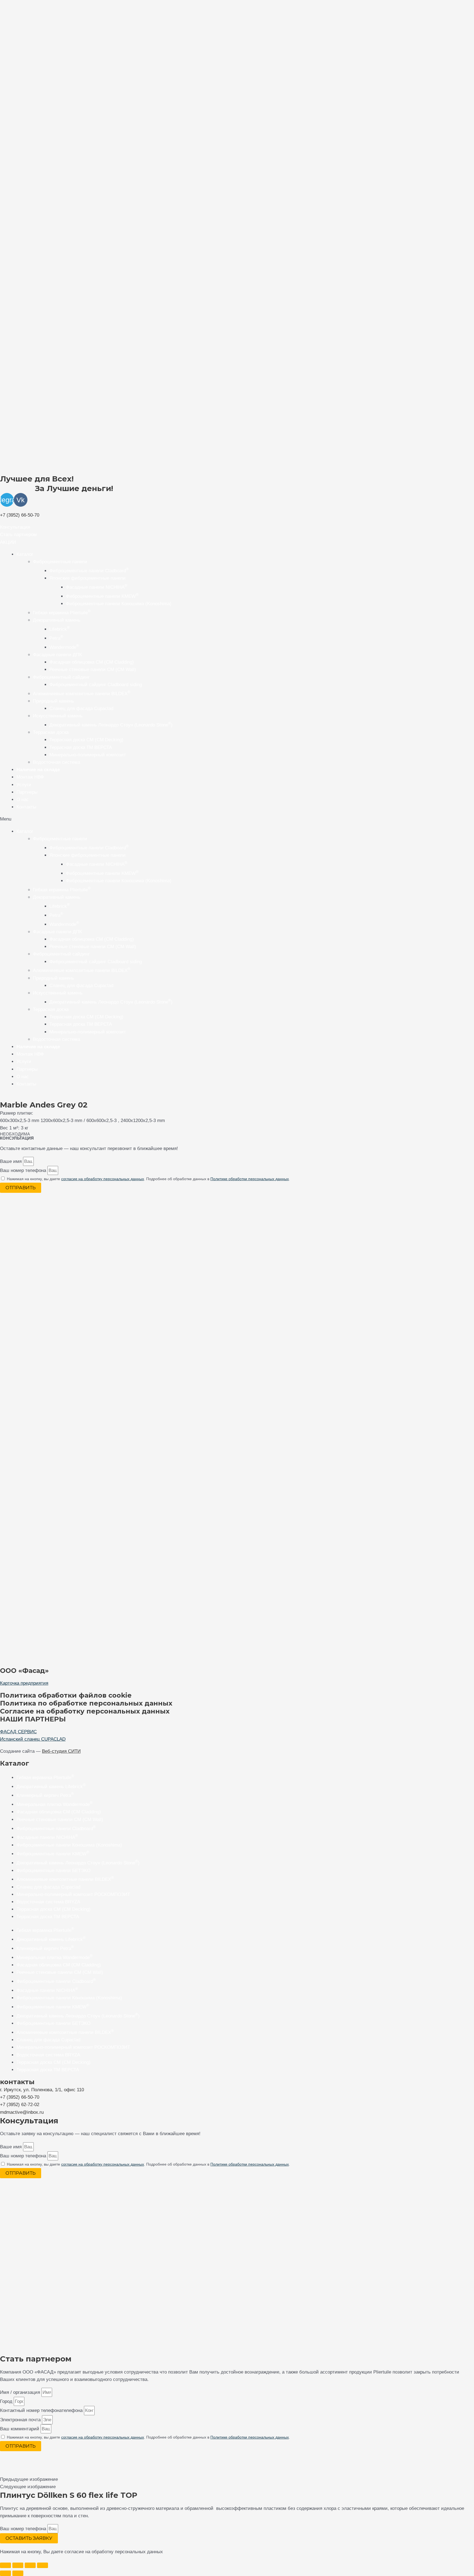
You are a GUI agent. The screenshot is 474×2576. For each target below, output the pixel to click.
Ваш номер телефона (24, 1170)
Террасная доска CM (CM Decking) (53, 1909)
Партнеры (27, 792)
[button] (15, 527)
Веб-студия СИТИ (61, 1751)
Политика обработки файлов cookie (66, 1695)
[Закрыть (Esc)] (43, 2565)
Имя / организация (21, 2392)
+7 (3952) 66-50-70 (20, 515)
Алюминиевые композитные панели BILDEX (82, 694)
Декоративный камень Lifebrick (51, 1787)
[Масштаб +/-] (5, 2565)
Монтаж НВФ (30, 777)
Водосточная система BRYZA (48, 1902)
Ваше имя (12, 1161)
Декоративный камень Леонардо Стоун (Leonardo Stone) (111, 725)
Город (7, 2401)
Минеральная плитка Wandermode (54, 1804)
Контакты (26, 807)
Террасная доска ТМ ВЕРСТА (81, 747)
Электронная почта (21, 2420)
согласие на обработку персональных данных (103, 1179)
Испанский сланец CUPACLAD (33, 1739)
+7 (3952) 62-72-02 (20, 2105)
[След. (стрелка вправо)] (18, 2573)
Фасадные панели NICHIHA (97, 587)
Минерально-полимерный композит (88, 755)
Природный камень (53, 701)
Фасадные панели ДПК (57, 655)
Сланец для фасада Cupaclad (81, 708)
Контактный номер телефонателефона (42, 2410)
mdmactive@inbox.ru (22, 2112)
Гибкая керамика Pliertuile (62, 613)
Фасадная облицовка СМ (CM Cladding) (59, 1812)
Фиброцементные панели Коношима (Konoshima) (119, 604)
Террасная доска (51, 732)
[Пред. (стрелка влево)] (5, 2573)
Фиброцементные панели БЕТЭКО (53, 1871)
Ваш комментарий (20, 2429)
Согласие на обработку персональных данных (85, 1711)
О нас (23, 800)
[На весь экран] (18, 2565)
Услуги (24, 785)
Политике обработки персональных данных (250, 1179)
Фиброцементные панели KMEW (102, 596)
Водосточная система (57, 762)
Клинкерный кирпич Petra (45, 1795)
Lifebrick (60, 629)
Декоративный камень (57, 620)
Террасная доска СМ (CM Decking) (86, 740)
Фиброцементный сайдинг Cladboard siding (96, 685)
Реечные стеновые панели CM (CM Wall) (93, 670)
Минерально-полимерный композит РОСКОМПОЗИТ (73, 1894)
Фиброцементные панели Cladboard (89, 571)
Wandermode (64, 647)
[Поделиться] (30, 2565)
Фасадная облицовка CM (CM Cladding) (92, 662)
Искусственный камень (58, 716)
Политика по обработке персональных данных (86, 1703)
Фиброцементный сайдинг (61, 677)
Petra (56, 638)
